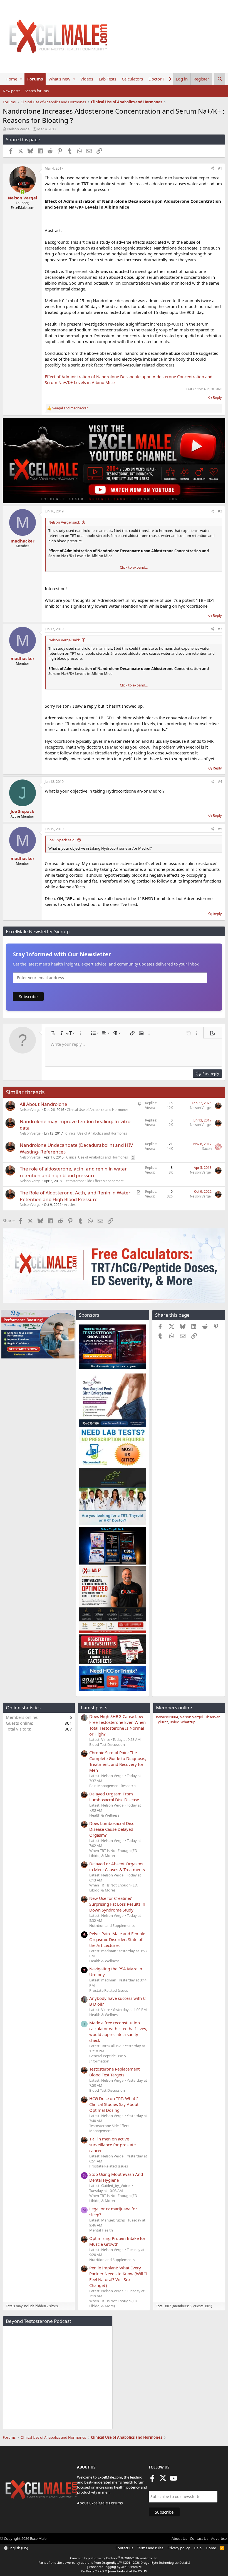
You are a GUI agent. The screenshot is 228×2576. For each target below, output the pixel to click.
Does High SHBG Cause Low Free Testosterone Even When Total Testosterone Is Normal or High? (117, 1725)
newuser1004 (167, 1717)
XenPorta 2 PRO (92, 2571)
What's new (59, 79)
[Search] (220, 79)
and (70, 408)
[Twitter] (163, 2480)
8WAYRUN (140, 2571)
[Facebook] (152, 2480)
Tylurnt (162, 1722)
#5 (220, 829)
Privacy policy (179, 2548)
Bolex (174, 1722)
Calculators (132, 79)
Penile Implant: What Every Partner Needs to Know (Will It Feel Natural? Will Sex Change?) (118, 2276)
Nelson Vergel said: (64, 522)
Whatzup (188, 1722)
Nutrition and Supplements (112, 1925)
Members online (174, 1708)
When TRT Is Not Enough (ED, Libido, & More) (113, 1853)
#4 (220, 782)
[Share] (212, 169)
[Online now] (22, 192)
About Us (179, 2538)
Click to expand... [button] (134, 567)
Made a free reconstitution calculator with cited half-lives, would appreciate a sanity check (118, 2031)
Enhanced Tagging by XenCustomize (115, 2567)
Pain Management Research (112, 1786)
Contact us (124, 2548)
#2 (220, 511)
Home (11, 79)
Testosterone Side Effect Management (94, 1181)
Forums (35, 79)
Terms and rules (150, 2548)
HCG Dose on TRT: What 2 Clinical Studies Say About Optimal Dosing (114, 2104)
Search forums (37, 91)
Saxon (207, 1149)
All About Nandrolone (44, 1104)
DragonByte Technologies (159, 2562)
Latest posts (94, 1708)
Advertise (219, 2538)
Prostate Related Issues (109, 1990)
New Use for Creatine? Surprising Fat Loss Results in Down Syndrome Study (117, 1904)
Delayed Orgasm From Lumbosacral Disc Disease (114, 1797)
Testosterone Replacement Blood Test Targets (114, 2072)
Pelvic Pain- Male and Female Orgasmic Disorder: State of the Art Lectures (117, 1939)
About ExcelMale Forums (100, 2503)
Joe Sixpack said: (62, 840)
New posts (12, 91)
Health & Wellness (104, 1815)
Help (198, 2548)
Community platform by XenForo (114, 2558)
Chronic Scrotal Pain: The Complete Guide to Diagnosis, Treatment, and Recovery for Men (118, 1761)
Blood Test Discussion (107, 1744)
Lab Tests (107, 79)
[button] (21, 79)
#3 (220, 629)
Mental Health (101, 2230)
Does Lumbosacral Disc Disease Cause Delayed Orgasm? (112, 1829)
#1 (220, 168)
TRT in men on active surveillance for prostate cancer (112, 2145)
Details (184, 2562)
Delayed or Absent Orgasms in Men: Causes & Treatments (117, 1867)
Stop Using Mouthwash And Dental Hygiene (116, 2177)
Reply (217, 397)
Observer (212, 1717)
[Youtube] (174, 2480)
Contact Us (199, 2538)
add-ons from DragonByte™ (101, 2562)
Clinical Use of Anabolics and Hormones (98, 1110)
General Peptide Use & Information (108, 2058)
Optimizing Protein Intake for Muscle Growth (117, 2241)
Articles (70, 1205)
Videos (87, 79)
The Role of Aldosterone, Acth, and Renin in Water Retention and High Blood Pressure (75, 1196)
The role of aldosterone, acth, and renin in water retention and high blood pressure (73, 1172)
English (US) (18, 2548)
